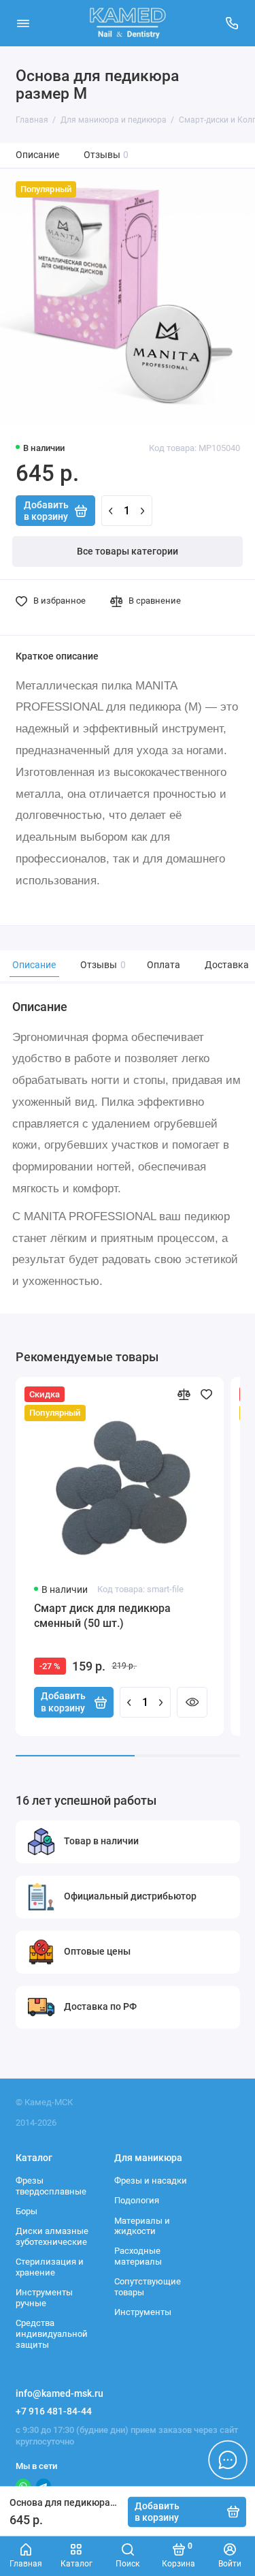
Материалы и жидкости (142, 2226)
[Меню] (23, 23)
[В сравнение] (184, 1394)
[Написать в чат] (228, 2459)
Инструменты (143, 2312)
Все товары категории (128, 552)
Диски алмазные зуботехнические (52, 2236)
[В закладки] (206, 1394)
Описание (37, 155)
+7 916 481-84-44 (54, 2411)
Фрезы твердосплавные (51, 2186)
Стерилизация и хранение (50, 2267)
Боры (27, 2211)
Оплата (164, 965)
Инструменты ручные (44, 2298)
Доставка (227, 965)
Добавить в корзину (63, 1702)
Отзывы (106, 155)
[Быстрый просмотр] (192, 1702)
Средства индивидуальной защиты (52, 2333)
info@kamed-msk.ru (60, 2393)
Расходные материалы (138, 2256)
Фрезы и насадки (151, 2181)
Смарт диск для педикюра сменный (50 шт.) (102, 1616)
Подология (137, 2200)
